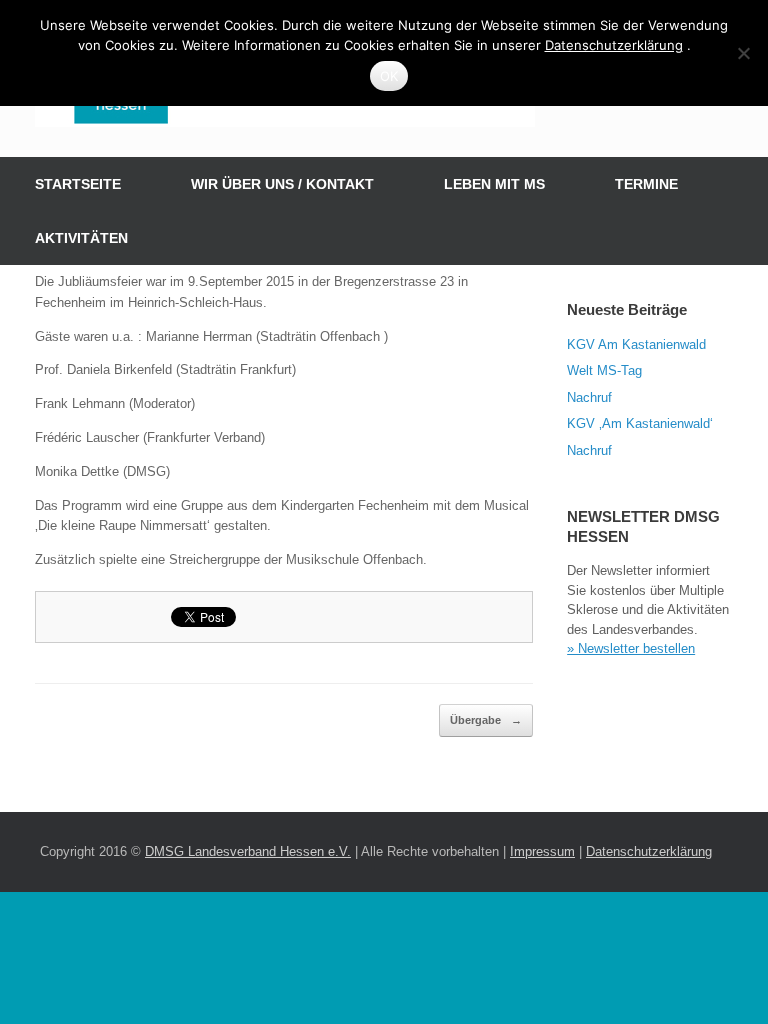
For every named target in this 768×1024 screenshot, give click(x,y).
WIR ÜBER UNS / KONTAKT (282, 184)
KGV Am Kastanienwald (636, 344)
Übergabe (486, 720)
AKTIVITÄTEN (81, 238)
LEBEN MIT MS (494, 184)
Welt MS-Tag (604, 370)
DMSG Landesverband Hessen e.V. (248, 851)
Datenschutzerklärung (649, 851)
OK (389, 76)
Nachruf (589, 397)
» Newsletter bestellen (631, 648)
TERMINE (646, 184)
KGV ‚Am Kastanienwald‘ (640, 423)
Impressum (542, 851)
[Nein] (743, 53)
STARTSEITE (78, 184)
